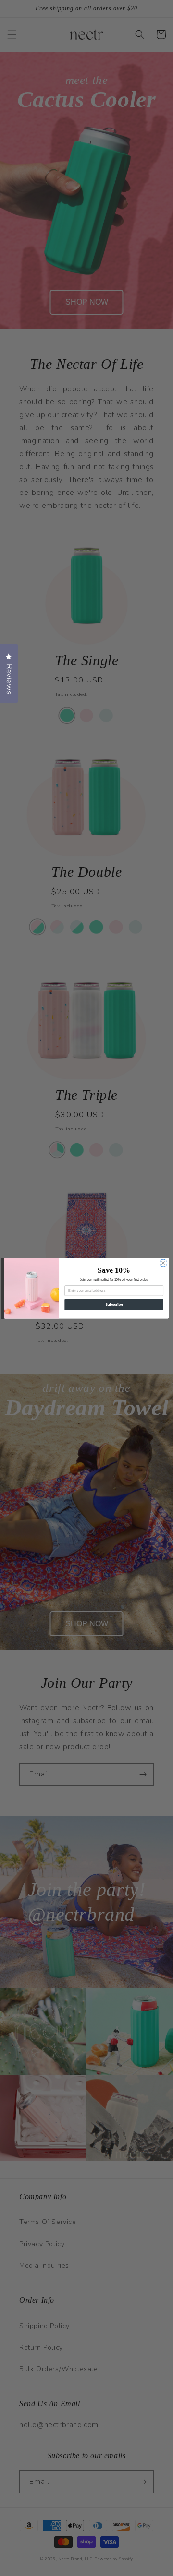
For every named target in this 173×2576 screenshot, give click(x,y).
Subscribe (114, 1304)
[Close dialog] (163, 1263)
